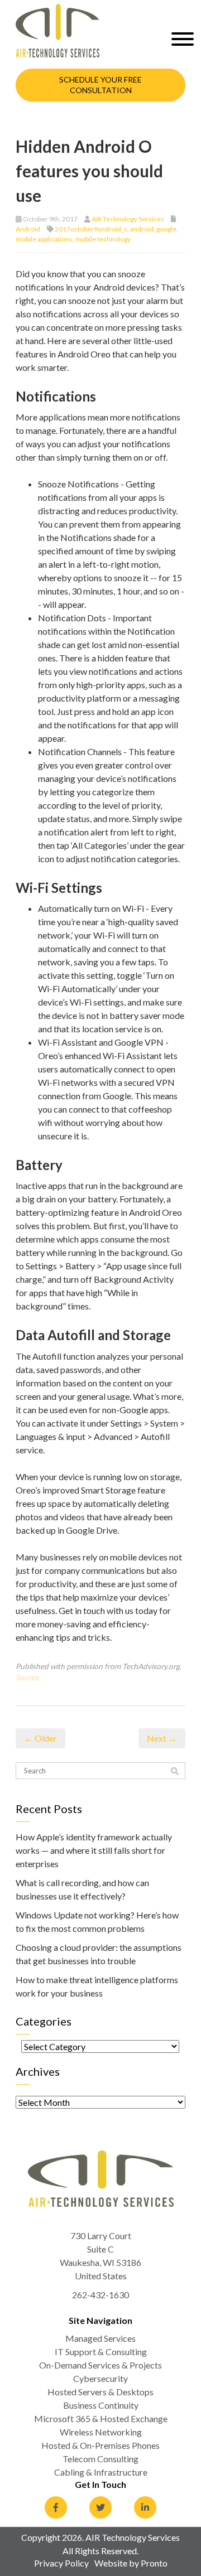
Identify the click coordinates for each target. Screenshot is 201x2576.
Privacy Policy (61, 2563)
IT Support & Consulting (101, 2352)
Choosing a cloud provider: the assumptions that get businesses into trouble (99, 1954)
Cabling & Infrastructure (101, 2472)
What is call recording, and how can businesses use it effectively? (82, 1889)
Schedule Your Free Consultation (100, 85)
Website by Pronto (131, 2563)
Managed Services (100, 2338)
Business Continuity (101, 2405)
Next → (162, 1738)
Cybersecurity (100, 2378)
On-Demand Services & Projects (100, 2365)
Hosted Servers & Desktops (100, 2392)
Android (28, 229)
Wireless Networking (101, 2432)
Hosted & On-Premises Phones (100, 2445)
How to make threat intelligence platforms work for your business (97, 1986)
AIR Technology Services (128, 219)
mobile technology (103, 239)
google (166, 229)
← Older (40, 1738)
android (142, 229)
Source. (28, 1678)
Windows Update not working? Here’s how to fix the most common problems (97, 1922)
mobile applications (44, 239)
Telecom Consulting (100, 2459)
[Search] (175, 1771)
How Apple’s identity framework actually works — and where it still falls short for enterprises (94, 1850)
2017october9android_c (91, 229)
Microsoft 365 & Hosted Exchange (101, 2418)
